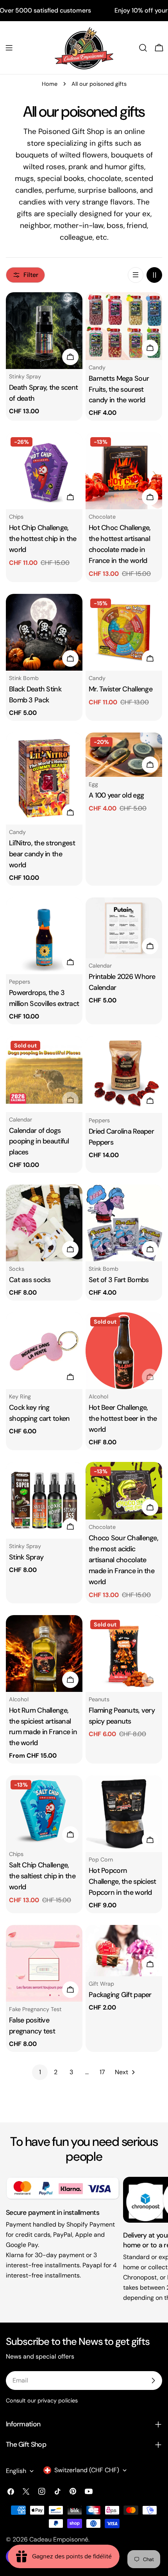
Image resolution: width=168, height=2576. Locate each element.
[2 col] (154, 275)
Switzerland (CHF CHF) (87, 2470)
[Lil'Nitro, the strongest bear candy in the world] (44, 779)
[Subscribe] (153, 2381)
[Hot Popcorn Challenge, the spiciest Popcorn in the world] (124, 1814)
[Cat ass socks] (44, 1223)
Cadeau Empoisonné (59, 2539)
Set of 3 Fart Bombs (119, 1280)
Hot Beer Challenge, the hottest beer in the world (123, 1418)
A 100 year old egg (116, 795)
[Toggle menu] (9, 48)
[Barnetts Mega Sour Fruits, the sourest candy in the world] (124, 326)
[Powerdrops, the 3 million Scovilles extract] (44, 936)
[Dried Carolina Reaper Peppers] (124, 1075)
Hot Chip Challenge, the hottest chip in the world (43, 539)
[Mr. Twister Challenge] (124, 632)
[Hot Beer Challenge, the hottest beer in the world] (124, 1351)
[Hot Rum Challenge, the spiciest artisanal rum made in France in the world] (44, 1653)
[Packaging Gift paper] (124, 1951)
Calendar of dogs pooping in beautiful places (39, 1141)
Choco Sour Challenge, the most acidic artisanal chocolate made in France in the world (123, 1560)
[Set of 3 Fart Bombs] (124, 1223)
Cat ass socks (30, 1280)
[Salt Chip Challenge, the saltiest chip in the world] (44, 1811)
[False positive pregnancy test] (44, 1963)
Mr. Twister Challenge (121, 689)
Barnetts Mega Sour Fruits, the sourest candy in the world (119, 389)
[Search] (143, 48)
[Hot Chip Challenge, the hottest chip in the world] (44, 471)
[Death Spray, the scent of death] (44, 331)
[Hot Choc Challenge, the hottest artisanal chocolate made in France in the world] (124, 471)
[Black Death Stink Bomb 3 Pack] (44, 632)
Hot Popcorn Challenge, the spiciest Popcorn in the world (122, 1881)
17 (102, 2072)
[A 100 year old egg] (124, 755)
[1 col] (136, 275)
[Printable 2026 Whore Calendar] (124, 928)
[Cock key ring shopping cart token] (44, 1351)
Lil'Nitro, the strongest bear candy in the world (42, 854)
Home (50, 84)
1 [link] (40, 2072)
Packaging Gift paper (120, 1995)
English (16, 2471)
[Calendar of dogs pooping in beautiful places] (44, 1074)
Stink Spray (26, 1557)
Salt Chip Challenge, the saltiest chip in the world (42, 1876)
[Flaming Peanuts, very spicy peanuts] (124, 1653)
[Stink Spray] (44, 1500)
